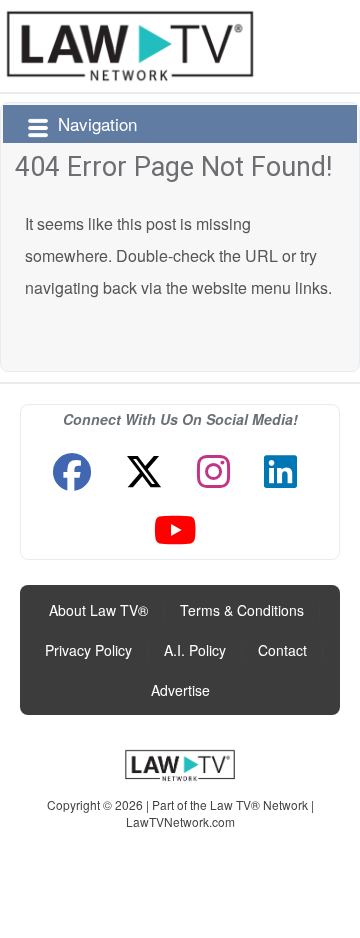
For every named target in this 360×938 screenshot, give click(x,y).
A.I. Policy (195, 650)
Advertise (180, 690)
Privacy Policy (88, 650)
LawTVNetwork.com (180, 821)
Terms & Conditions (242, 610)
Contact (282, 650)
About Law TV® (98, 610)
